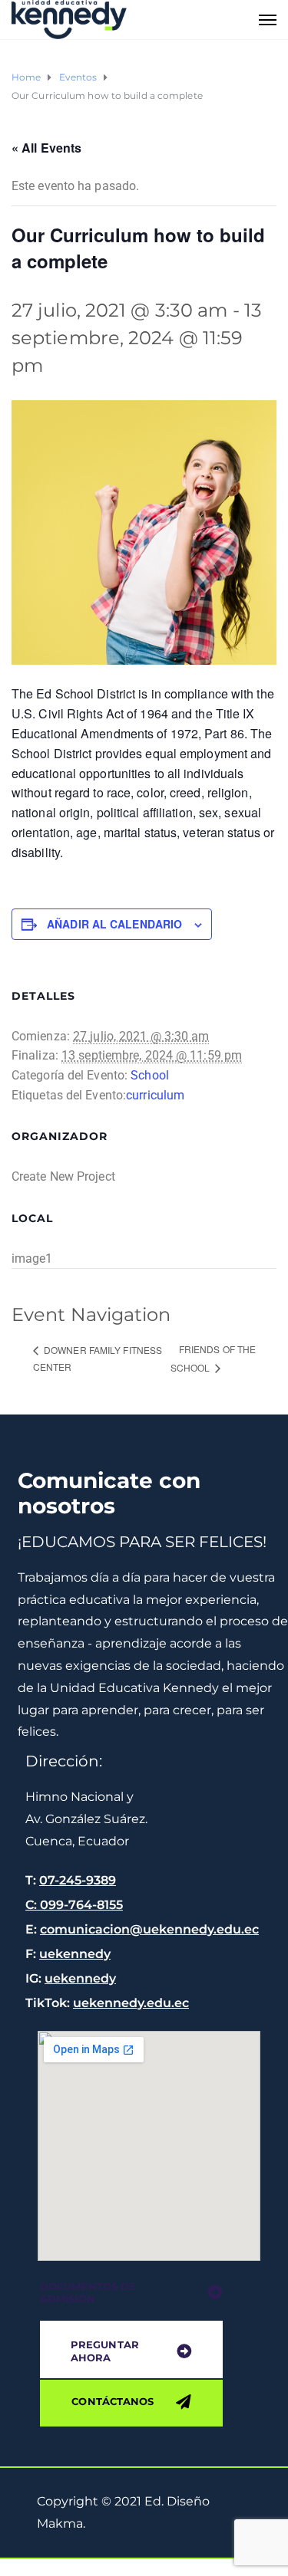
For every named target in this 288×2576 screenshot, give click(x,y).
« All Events (46, 148)
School (150, 1075)
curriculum (155, 1095)
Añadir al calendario (114, 924)
